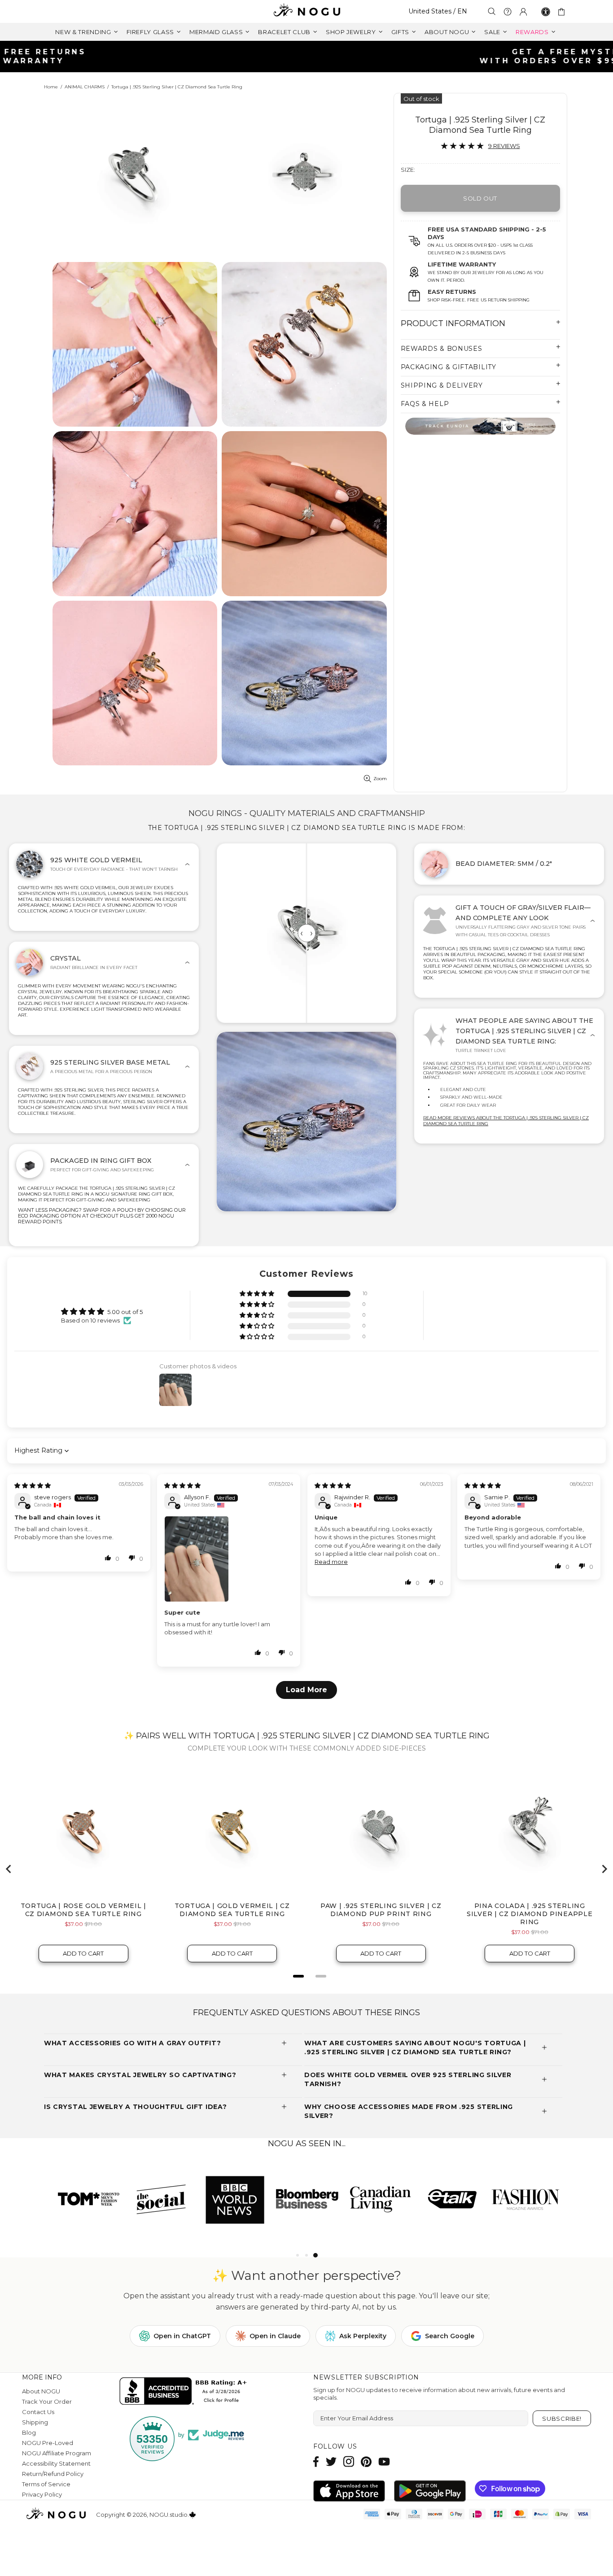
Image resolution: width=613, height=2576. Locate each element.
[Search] (492, 11)
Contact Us (38, 2412)
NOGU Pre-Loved (48, 2443)
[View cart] (563, 12)
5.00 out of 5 (125, 1312)
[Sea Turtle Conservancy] (480, 426)
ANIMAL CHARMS (85, 87)
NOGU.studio (306, 11)
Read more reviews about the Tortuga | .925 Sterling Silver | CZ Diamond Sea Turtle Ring (506, 1121)
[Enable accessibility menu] (546, 12)
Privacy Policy (42, 2494)
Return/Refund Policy (53, 2474)
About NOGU (41, 2391)
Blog (29, 2432)
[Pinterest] (366, 2461)
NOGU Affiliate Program (57, 2453)
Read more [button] (331, 1562)
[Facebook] (316, 2461)
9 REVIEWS (504, 146)
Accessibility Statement (56, 2463)
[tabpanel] (380, 2199)
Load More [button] (306, 1690)
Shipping (35, 2422)
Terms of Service (46, 2484)
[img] (33, 1485)
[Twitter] (331, 2461)
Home (51, 87)
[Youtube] (384, 2461)
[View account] (523, 12)
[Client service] (508, 12)
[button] (258, 1294)
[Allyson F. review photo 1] (229, 1559)
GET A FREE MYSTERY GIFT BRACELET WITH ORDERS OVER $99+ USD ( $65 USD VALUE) (310, 56)
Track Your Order (47, 2401)
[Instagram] (349, 2461)
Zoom (380, 779)
